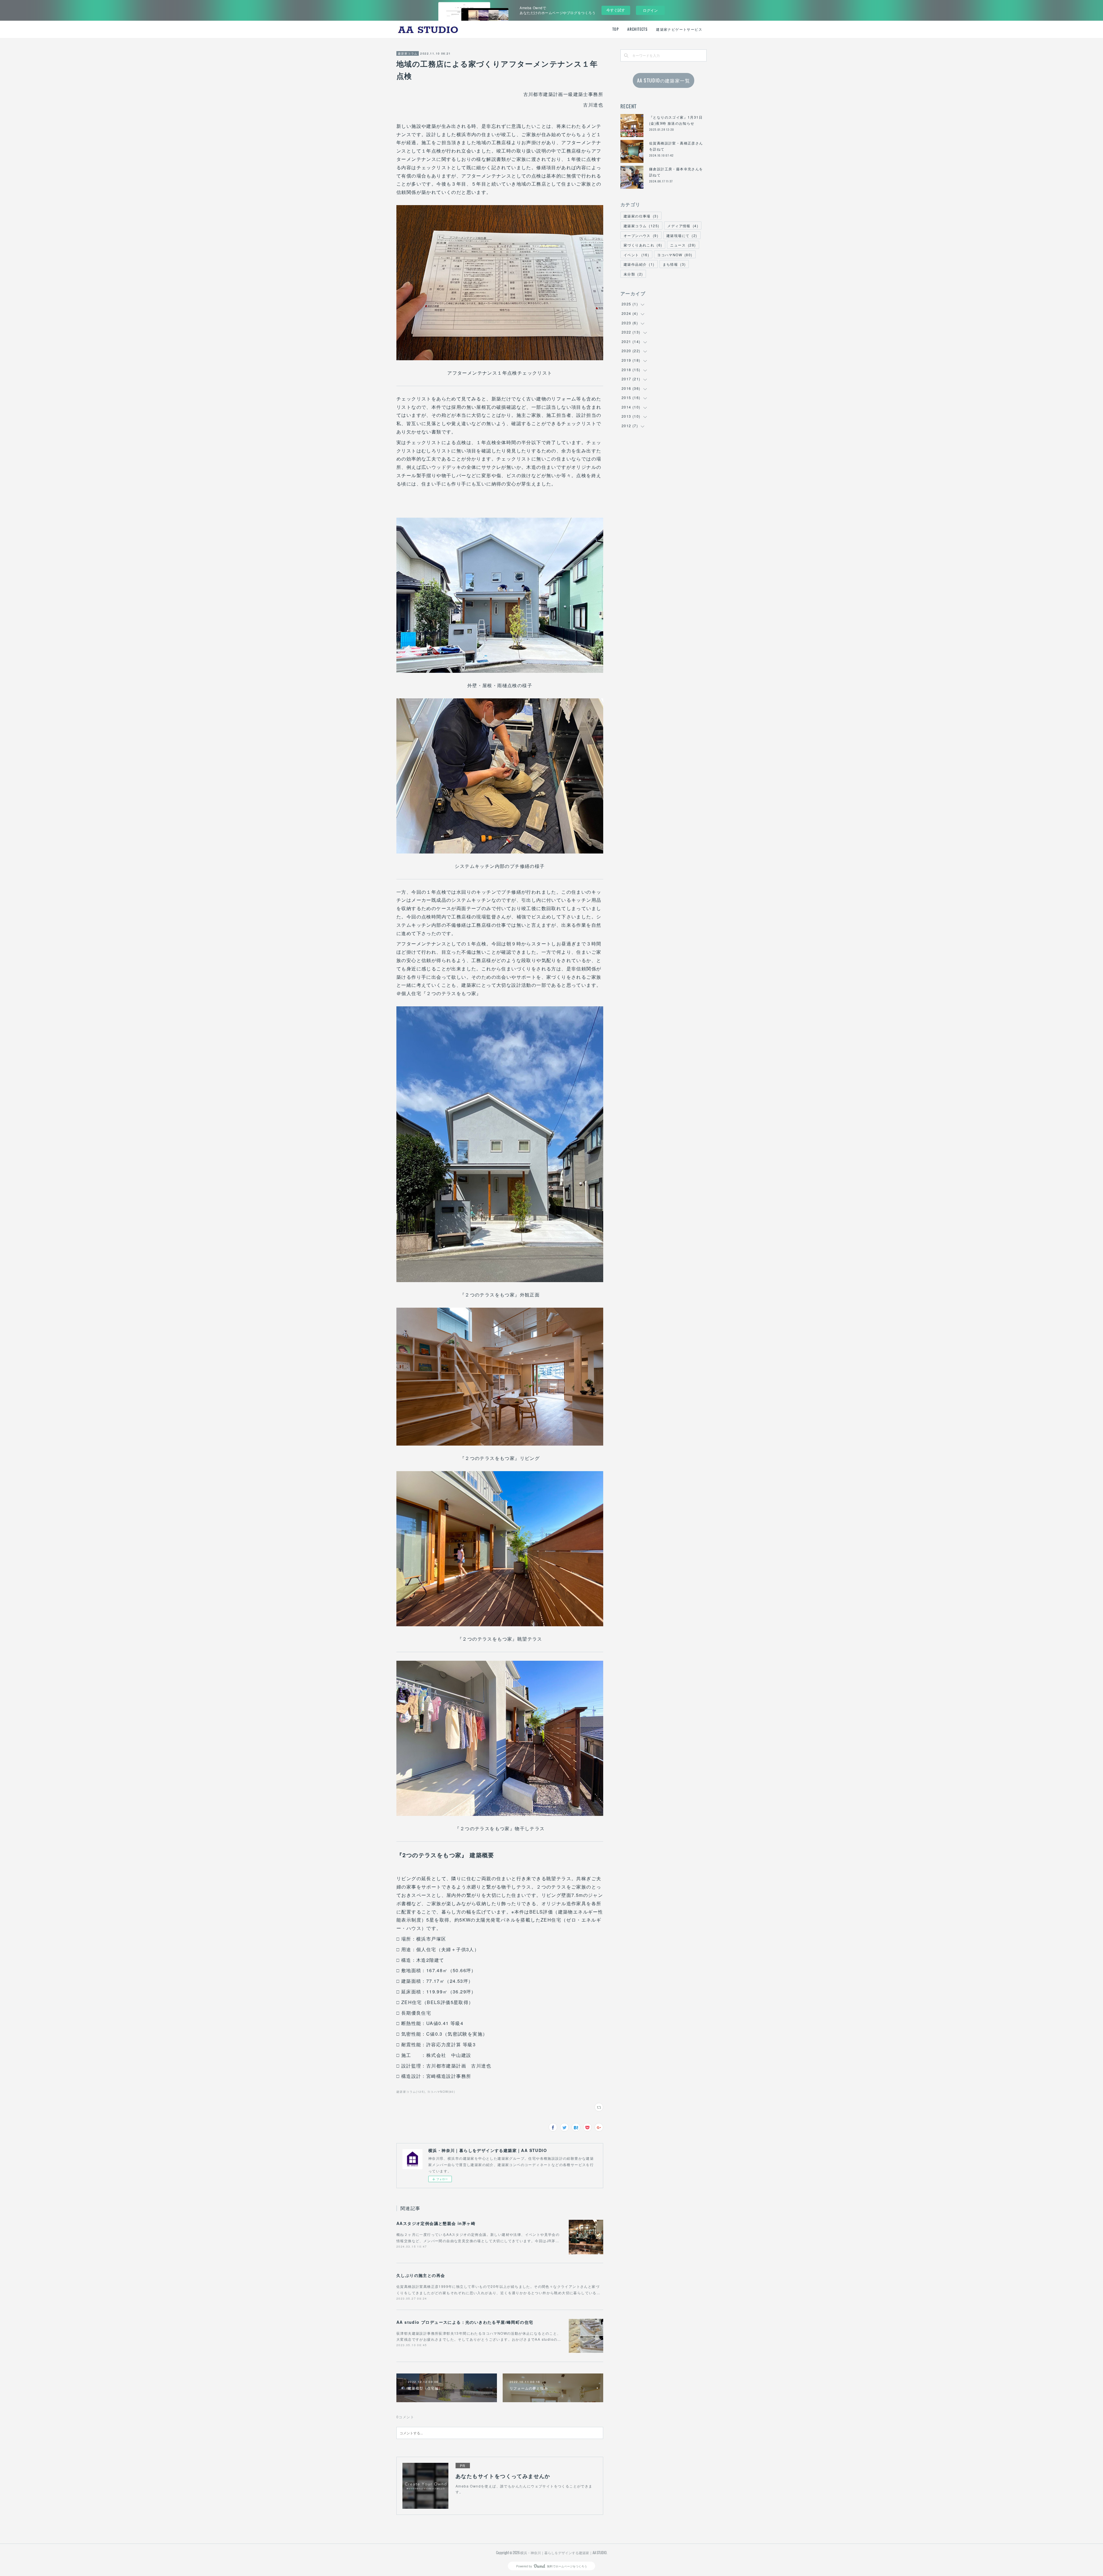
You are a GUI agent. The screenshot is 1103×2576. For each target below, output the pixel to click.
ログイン (650, 10)
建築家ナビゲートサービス (679, 29)
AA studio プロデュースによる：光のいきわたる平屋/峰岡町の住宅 (465, 2322)
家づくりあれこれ (643, 245)
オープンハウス (641, 235)
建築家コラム (408, 53)
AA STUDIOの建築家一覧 (664, 80)
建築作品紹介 (639, 264)
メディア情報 (683, 226)
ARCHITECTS (637, 29)
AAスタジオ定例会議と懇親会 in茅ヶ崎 (436, 2223)
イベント (636, 255)
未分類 (633, 274)
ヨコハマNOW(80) (441, 2092)
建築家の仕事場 (641, 216)
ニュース (683, 245)
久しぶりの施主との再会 (421, 2275)
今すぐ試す (616, 10)
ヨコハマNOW (675, 255)
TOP (616, 29)
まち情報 (674, 264)
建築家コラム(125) (411, 2092)
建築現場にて (682, 235)
